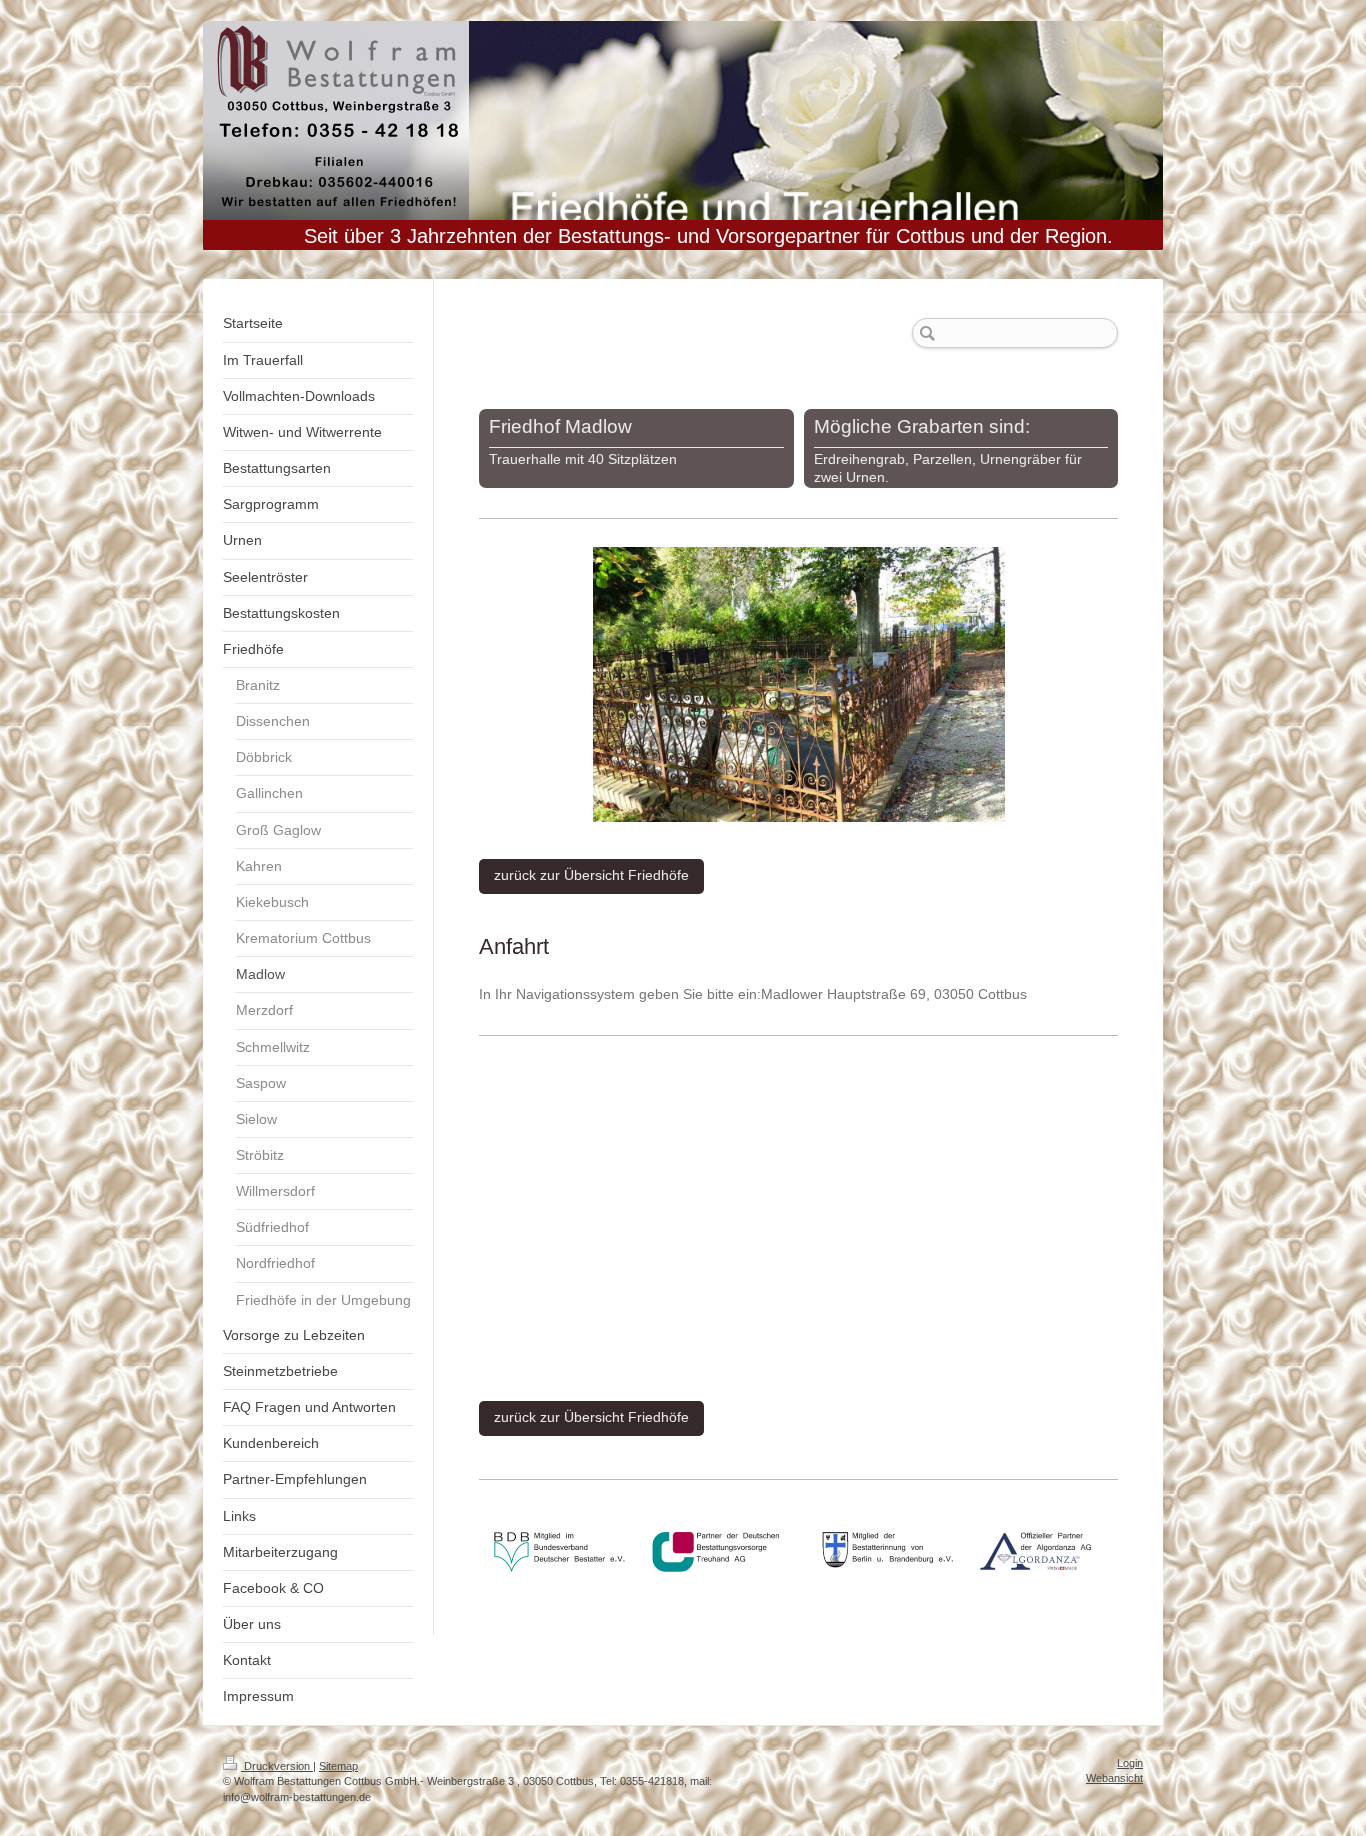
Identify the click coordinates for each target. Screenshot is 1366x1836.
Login (1130, 1763)
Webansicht (1114, 1778)
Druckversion (277, 1766)
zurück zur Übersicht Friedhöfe (591, 875)
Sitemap (338, 1766)
